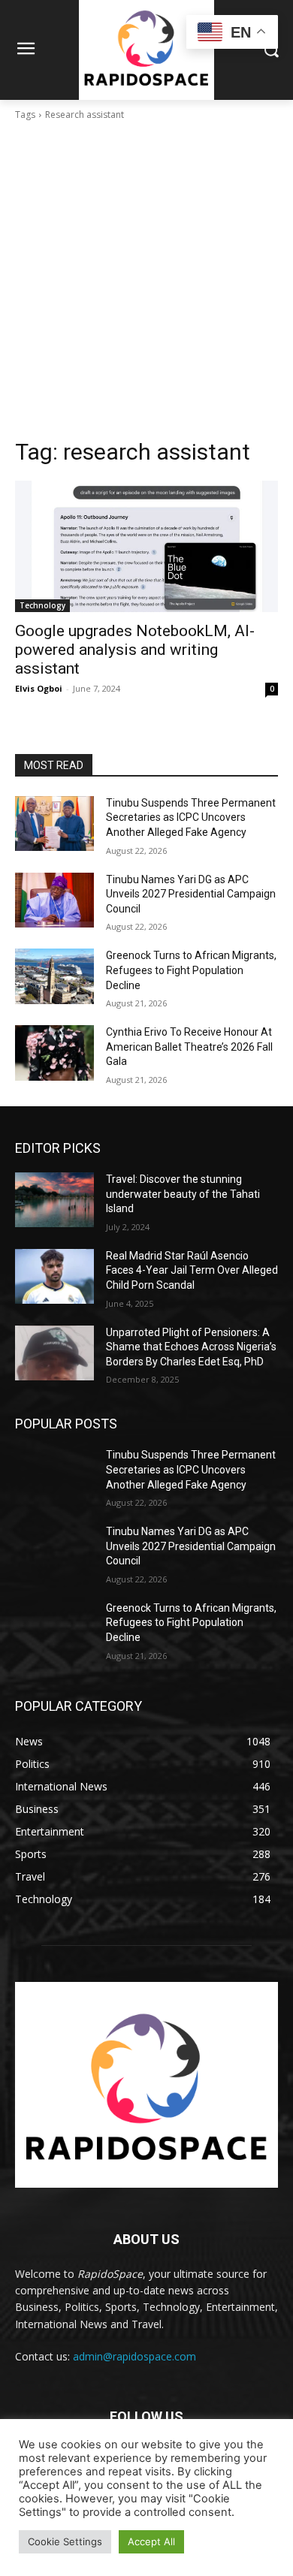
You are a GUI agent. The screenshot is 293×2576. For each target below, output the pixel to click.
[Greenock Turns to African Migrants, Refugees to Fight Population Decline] (54, 976)
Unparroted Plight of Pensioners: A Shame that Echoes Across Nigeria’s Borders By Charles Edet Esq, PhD (191, 1347)
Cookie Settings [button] (65, 2541)
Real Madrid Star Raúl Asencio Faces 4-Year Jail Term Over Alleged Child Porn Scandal (192, 1270)
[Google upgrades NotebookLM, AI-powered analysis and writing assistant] (146, 546)
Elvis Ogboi (39, 688)
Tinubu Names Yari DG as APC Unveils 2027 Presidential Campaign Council (191, 894)
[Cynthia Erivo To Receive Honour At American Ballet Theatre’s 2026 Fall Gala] (54, 1053)
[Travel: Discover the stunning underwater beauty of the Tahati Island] (54, 1200)
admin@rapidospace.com (134, 2356)
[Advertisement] (146, 284)
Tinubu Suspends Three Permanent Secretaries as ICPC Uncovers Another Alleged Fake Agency (191, 817)
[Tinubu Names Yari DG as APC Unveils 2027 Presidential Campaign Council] (54, 900)
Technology (42, 605)
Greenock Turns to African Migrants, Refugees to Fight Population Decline (191, 970)
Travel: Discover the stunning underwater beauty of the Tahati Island (183, 1194)
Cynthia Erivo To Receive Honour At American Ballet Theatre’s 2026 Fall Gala (189, 1047)
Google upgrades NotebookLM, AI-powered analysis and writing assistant (135, 650)
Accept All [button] (151, 2541)
